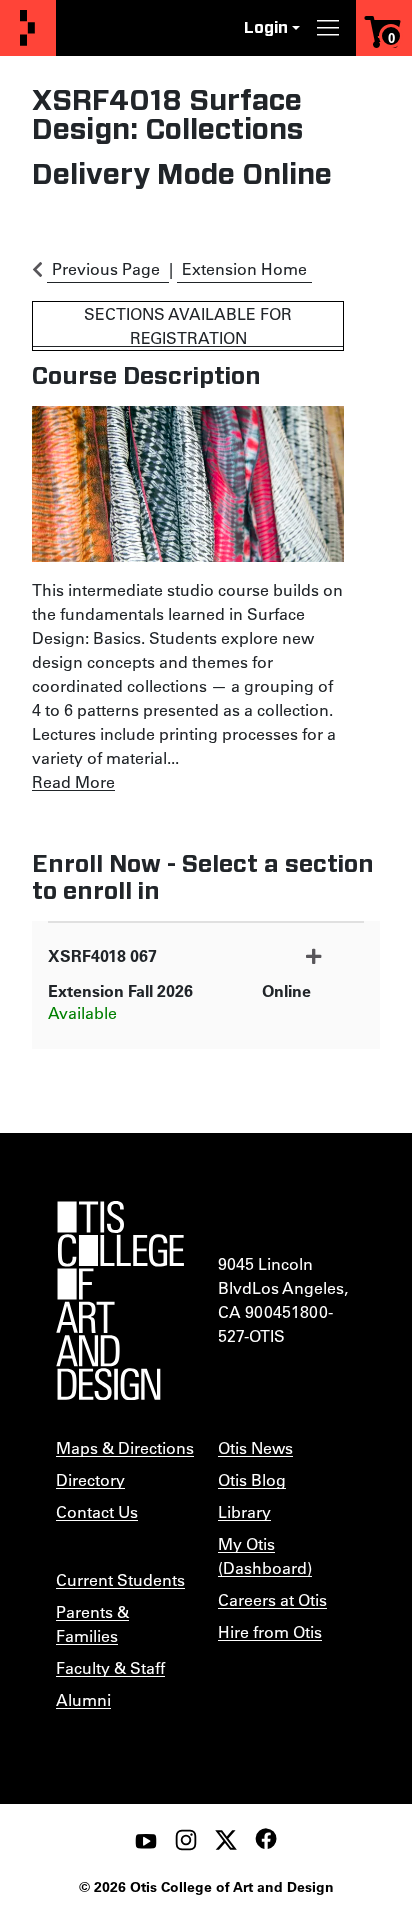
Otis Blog (252, 1479)
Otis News (255, 1447)
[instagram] (186, 1840)
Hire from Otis (270, 1631)
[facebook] (266, 1839)
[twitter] (226, 1840)
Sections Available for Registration (188, 325)
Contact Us (97, 1511)
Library (244, 1511)
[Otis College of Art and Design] (28, 28)
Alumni (83, 1699)
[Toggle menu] (328, 28)
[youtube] (146, 1840)
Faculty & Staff (110, 1667)
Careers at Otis (272, 1599)
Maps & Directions (125, 1447)
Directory (90, 1479)
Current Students (120, 1579)
